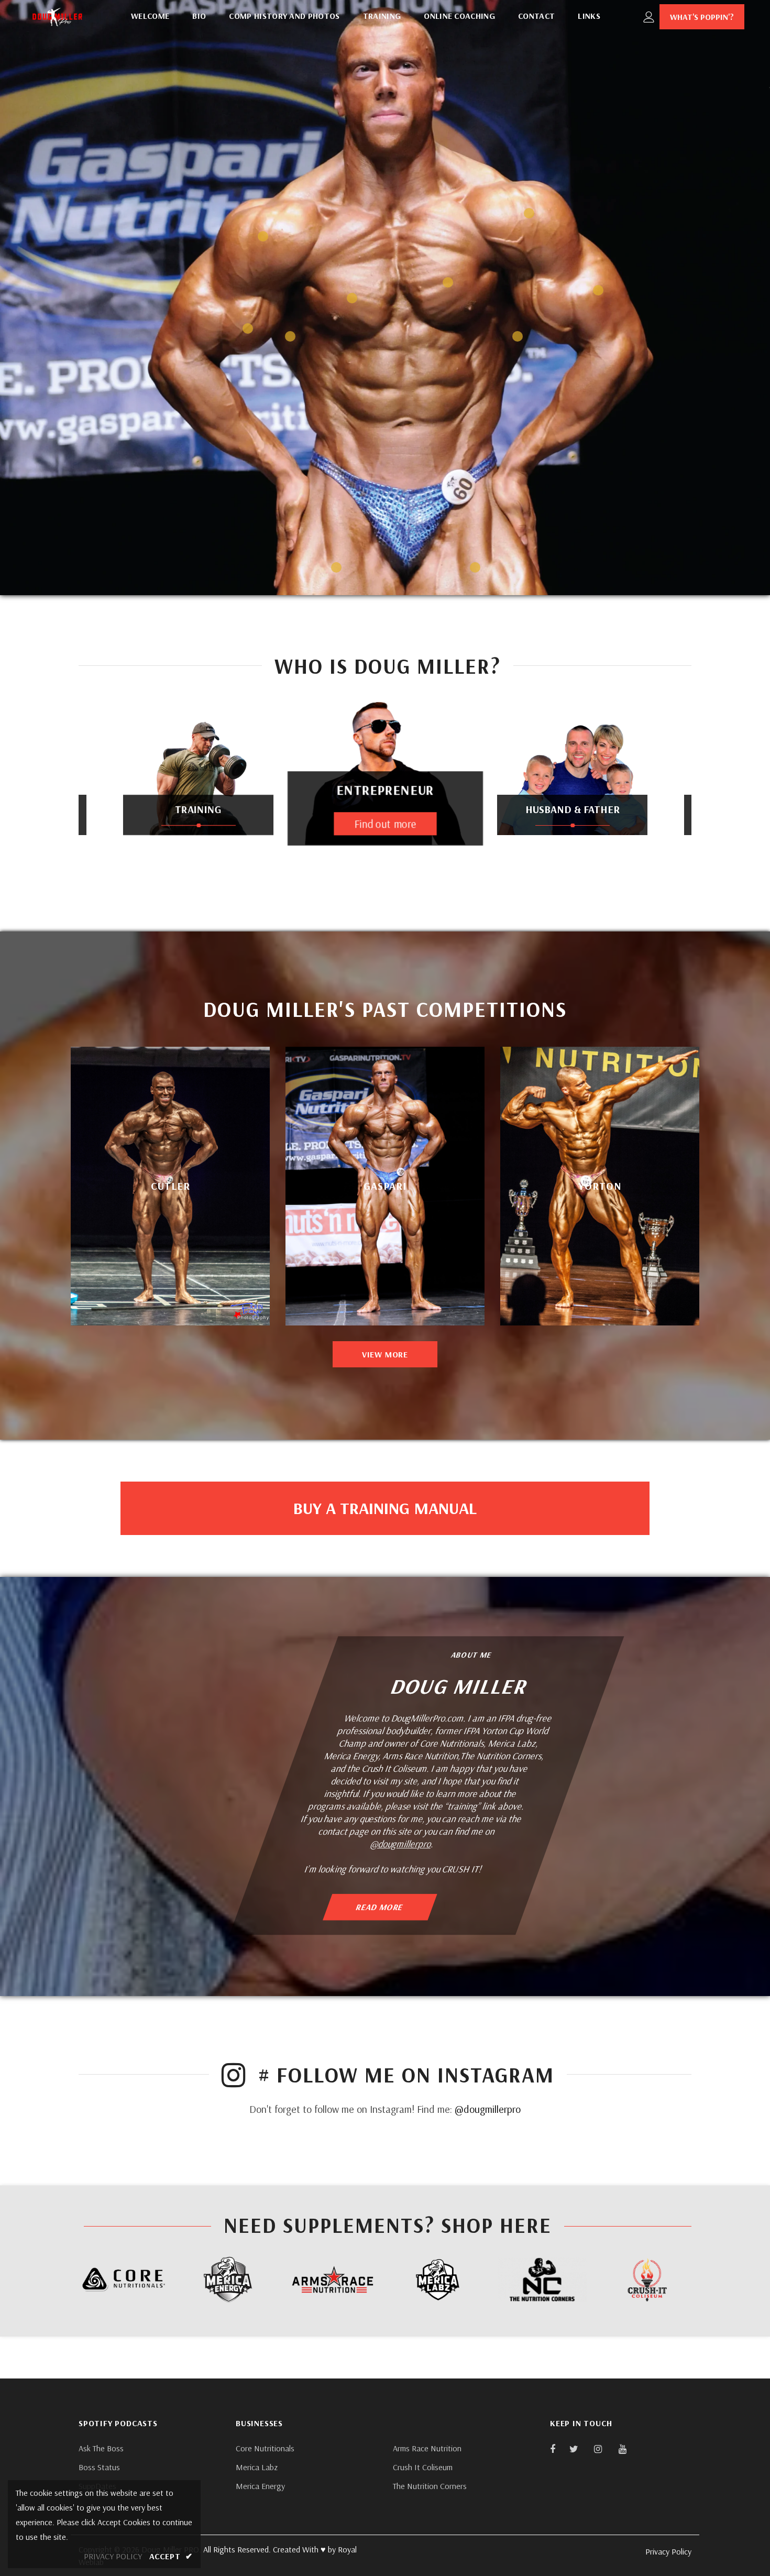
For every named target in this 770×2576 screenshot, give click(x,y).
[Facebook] (559, 2449)
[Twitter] (579, 2449)
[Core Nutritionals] (123, 2279)
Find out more (572, 819)
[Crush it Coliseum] (647, 2280)
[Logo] (57, 17)
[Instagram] (603, 2449)
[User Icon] (649, 17)
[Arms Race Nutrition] (333, 2279)
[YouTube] (628, 2449)
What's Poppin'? (702, 17)
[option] (198, 794)
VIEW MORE (385, 1354)
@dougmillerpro (402, 1843)
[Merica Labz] (437, 2280)
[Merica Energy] (228, 2280)
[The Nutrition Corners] (542, 2280)
